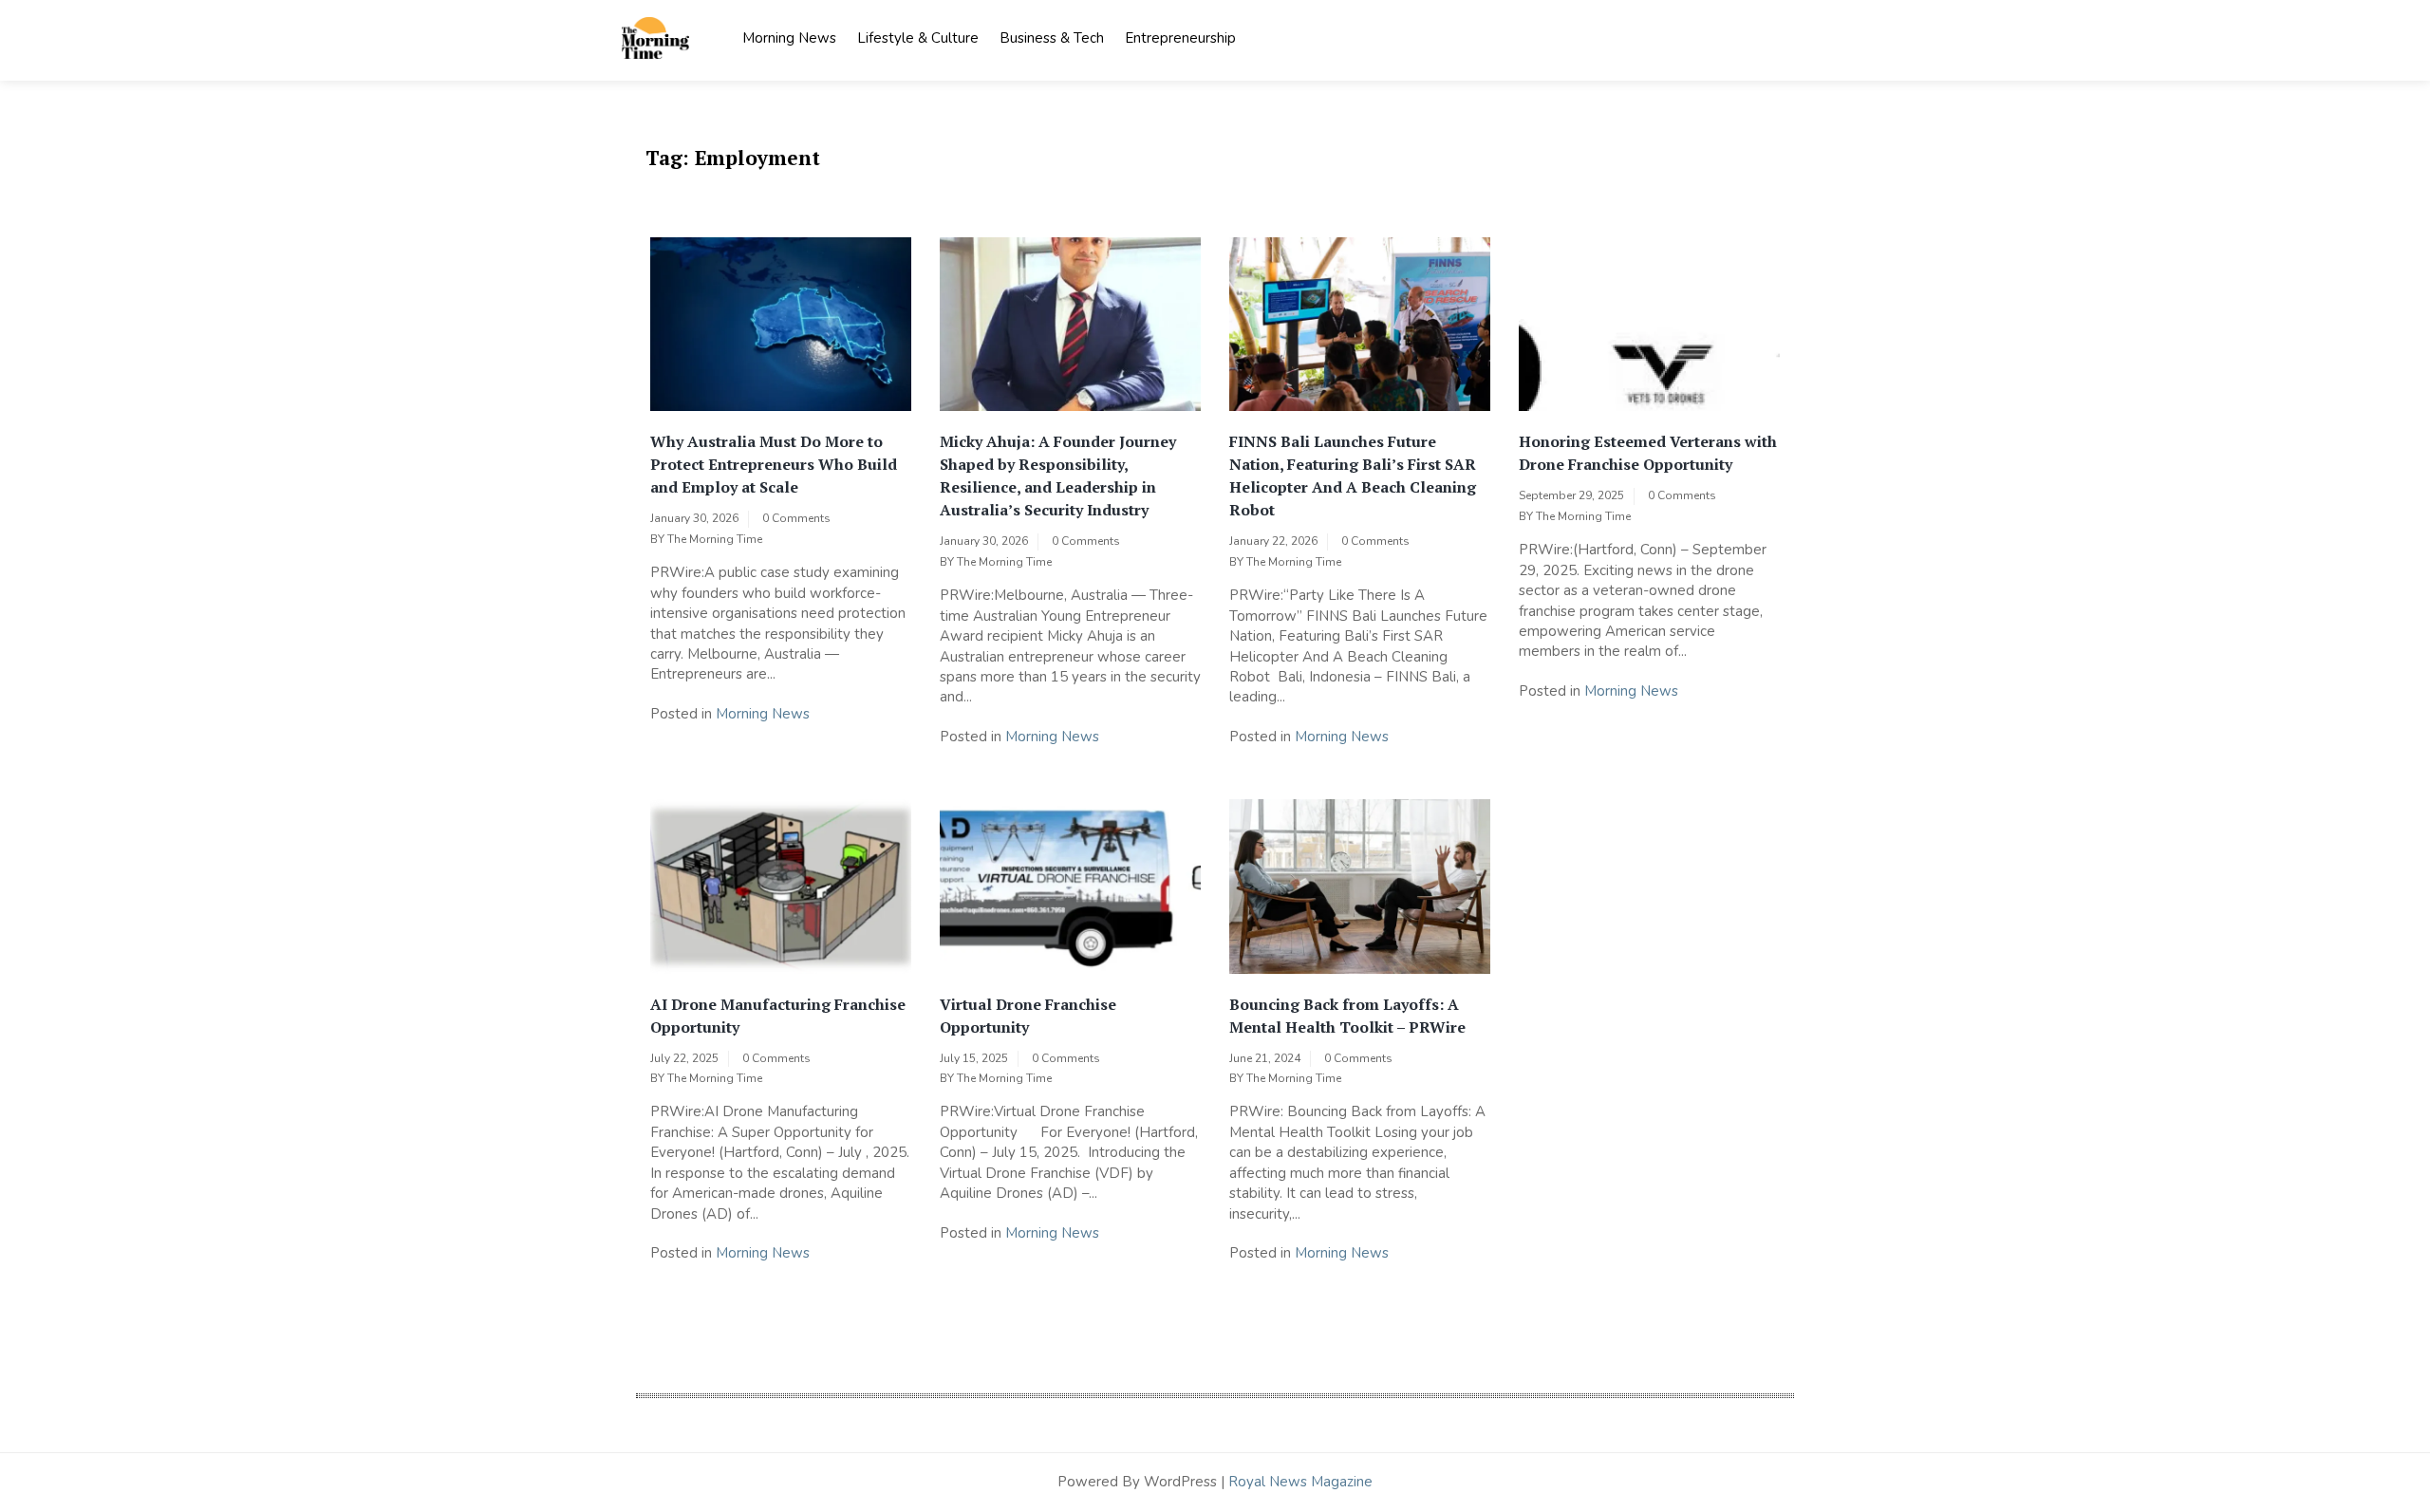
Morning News (789, 38)
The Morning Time (715, 539)
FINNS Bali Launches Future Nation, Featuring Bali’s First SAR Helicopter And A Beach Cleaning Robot (1353, 476)
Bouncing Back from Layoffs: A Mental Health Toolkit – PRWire (1347, 1016)
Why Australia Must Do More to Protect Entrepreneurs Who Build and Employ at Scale (774, 464)
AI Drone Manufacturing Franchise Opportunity (778, 1016)
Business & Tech (1052, 38)
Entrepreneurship (1180, 38)
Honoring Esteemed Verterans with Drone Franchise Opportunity (1648, 453)
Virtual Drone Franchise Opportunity (1028, 1016)
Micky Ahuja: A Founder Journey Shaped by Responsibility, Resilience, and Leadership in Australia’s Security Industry (1058, 476)
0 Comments (796, 518)
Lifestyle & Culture (918, 38)
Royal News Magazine (1300, 1482)
